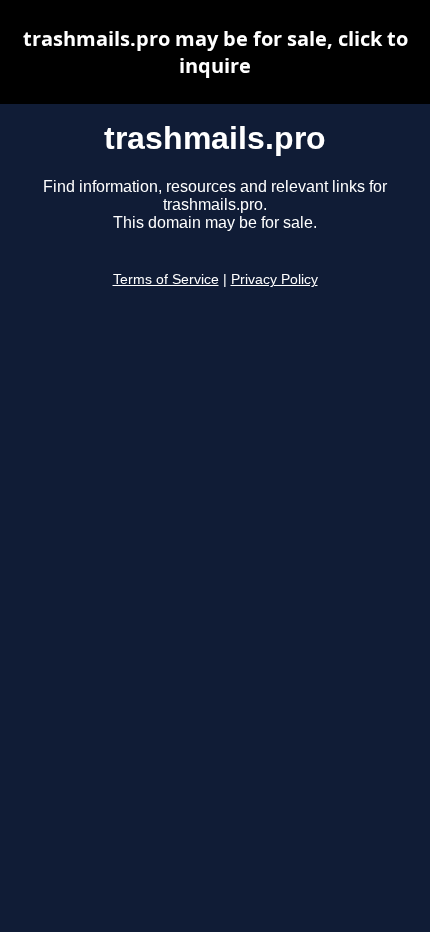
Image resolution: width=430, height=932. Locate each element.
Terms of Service (166, 279)
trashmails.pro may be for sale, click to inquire (215, 52)
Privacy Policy (274, 279)
